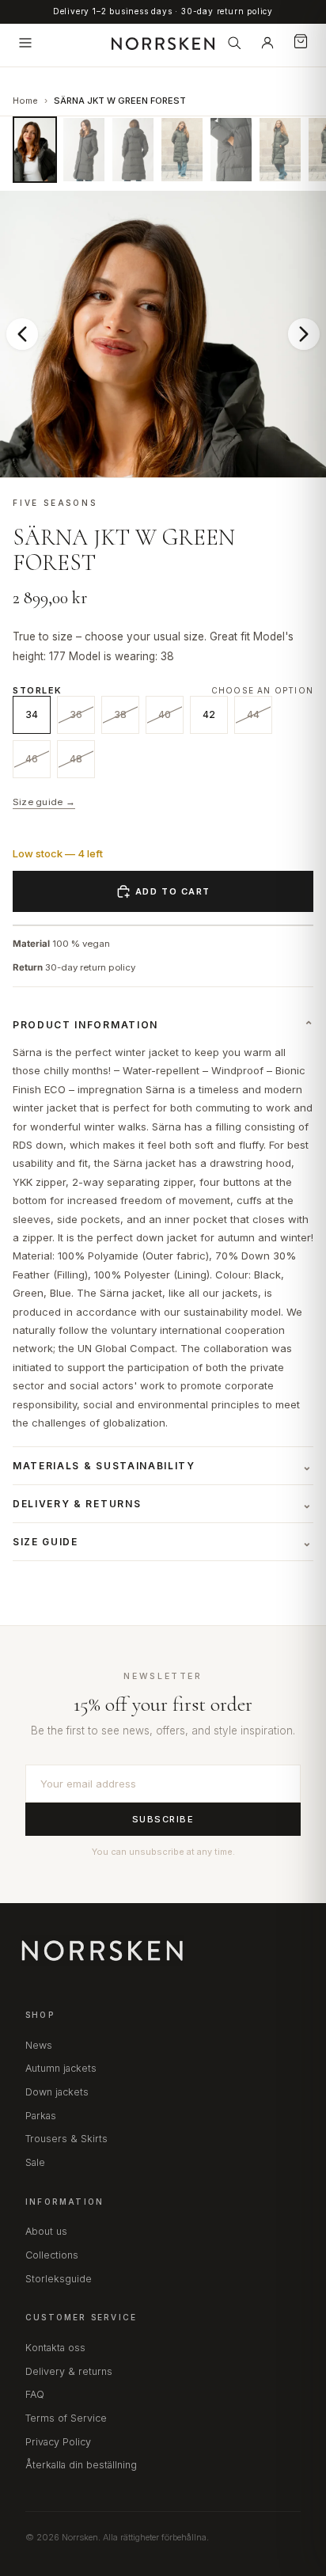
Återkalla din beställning (81, 2465)
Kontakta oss (55, 2348)
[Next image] (304, 334)
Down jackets (57, 2092)
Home (25, 101)
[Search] (234, 43)
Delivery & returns (69, 2371)
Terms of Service (66, 2418)
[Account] (267, 43)
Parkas (41, 2116)
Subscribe (163, 1819)
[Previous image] (22, 334)
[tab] (35, 150)
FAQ (35, 2394)
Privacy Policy (58, 2442)
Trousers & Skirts (66, 2139)
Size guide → (44, 802)
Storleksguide (59, 2279)
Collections (52, 2255)
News (39, 2045)
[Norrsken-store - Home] (163, 43)
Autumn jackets (61, 2068)
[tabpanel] (163, 334)
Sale (35, 2162)
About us (46, 2231)
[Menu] (25, 43)
